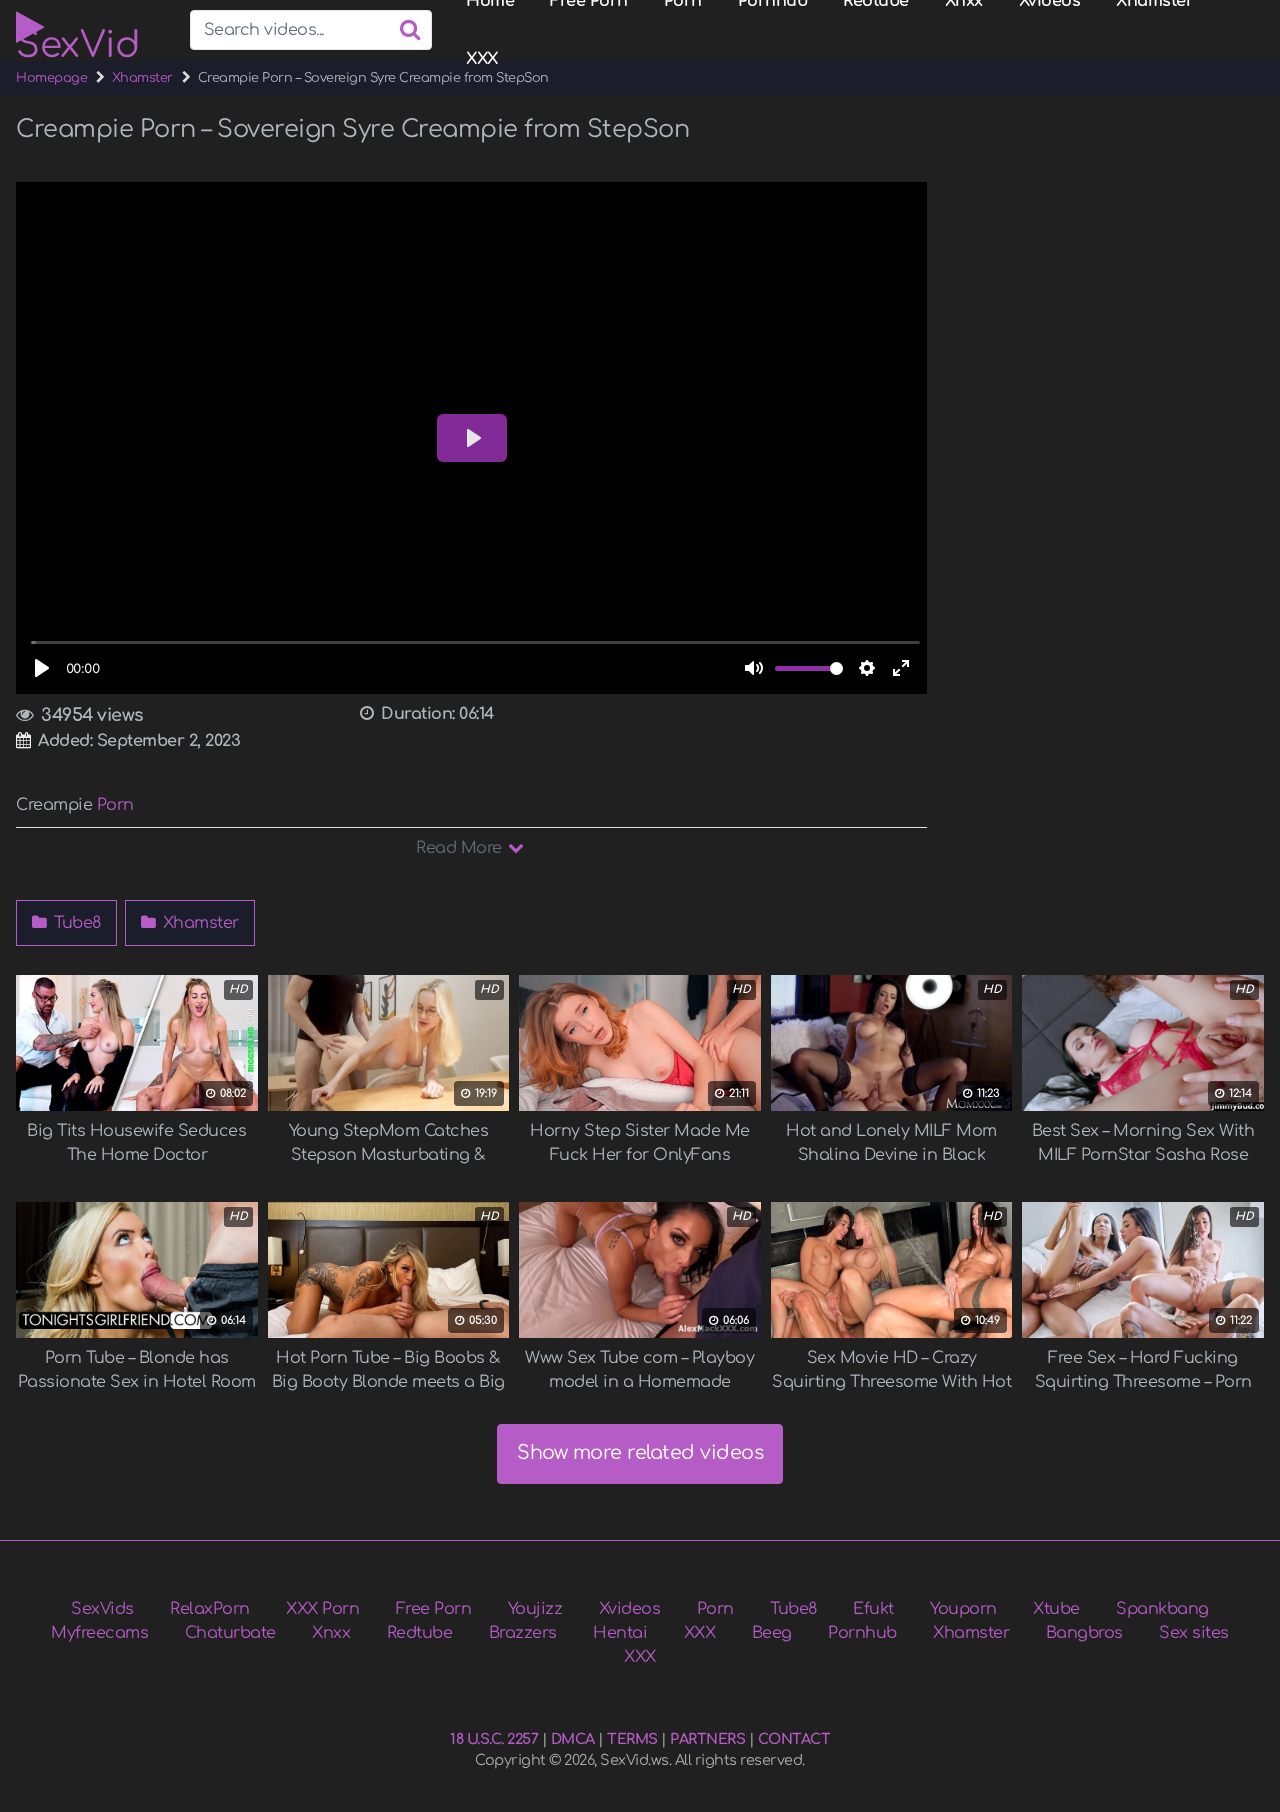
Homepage (51, 78)
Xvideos (630, 1609)
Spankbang (1162, 1609)
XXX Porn (322, 1609)
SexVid (77, 35)
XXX (482, 59)
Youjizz (535, 1609)
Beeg (772, 1633)
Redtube (420, 1633)
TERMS (632, 1739)
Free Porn (434, 1609)
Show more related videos (640, 1452)
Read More (461, 848)
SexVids (102, 1609)
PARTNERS (707, 1739)
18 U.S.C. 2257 (494, 1739)
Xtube (1056, 1609)
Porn (115, 805)
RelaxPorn (210, 1609)
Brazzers (523, 1633)
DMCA (573, 1739)
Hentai (620, 1633)
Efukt (873, 1609)
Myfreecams (99, 1633)
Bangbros (1084, 1633)
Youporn (963, 1609)
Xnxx (331, 1633)
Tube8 (75, 923)
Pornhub (862, 1633)
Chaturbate (230, 1633)
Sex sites (1194, 1633)
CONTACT (794, 1739)
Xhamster (142, 78)
